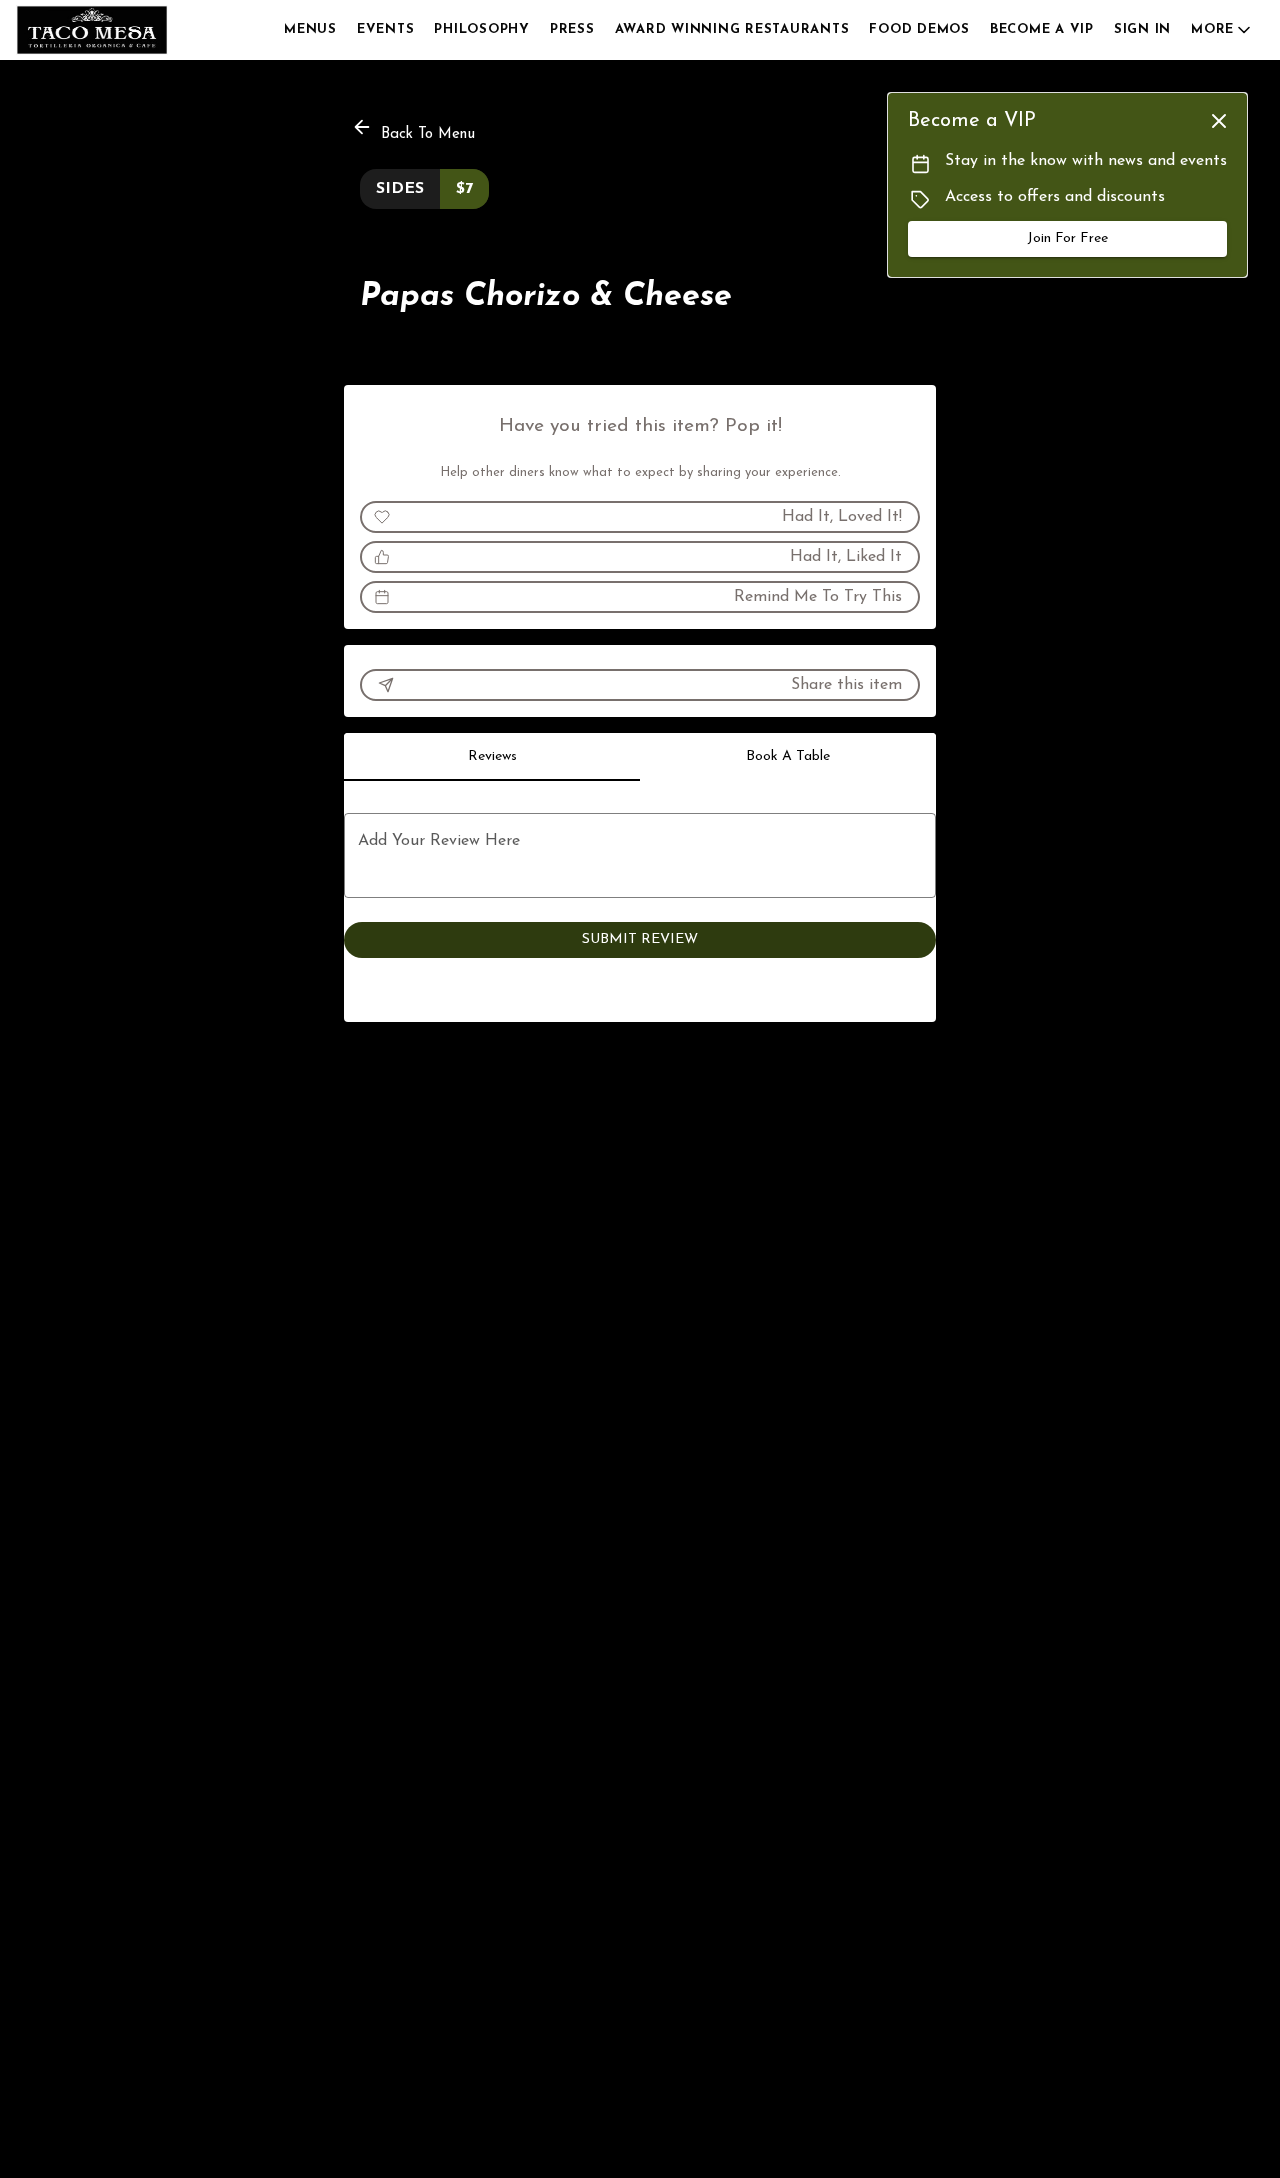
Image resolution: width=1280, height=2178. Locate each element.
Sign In (1142, 29)
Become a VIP (1042, 29)
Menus (310, 29)
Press (572, 29)
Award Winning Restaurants (732, 29)
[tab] (492, 757)
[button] (1222, 30)
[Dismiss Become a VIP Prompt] (1219, 121)
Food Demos (919, 29)
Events (386, 29)
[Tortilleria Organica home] (106, 30)
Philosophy (482, 29)
